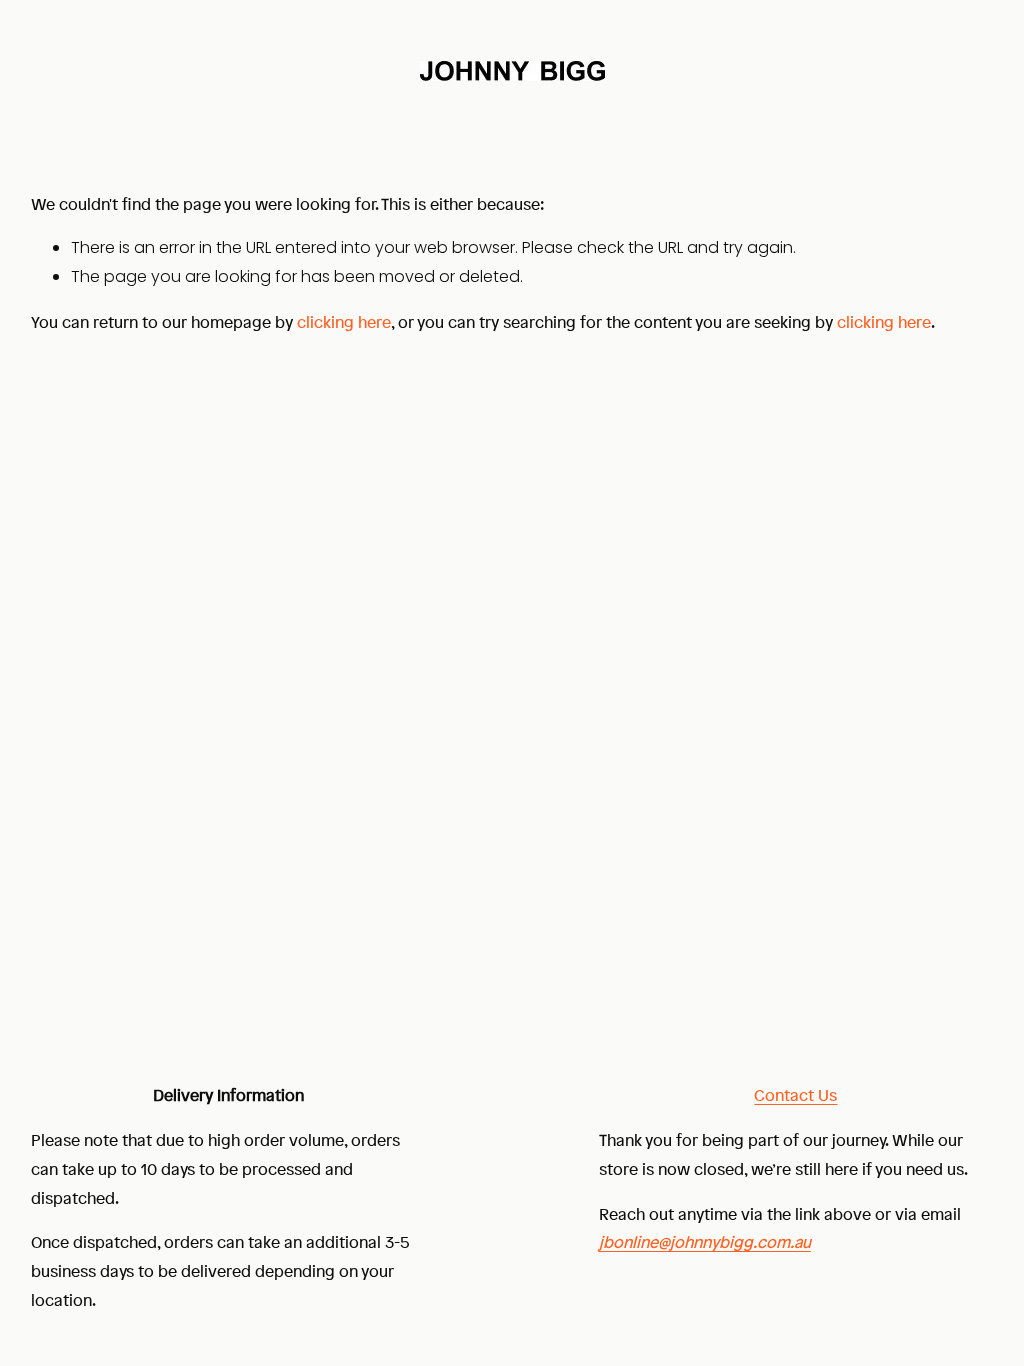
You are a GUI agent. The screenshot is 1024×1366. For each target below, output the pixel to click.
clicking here (344, 322)
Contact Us (795, 1095)
